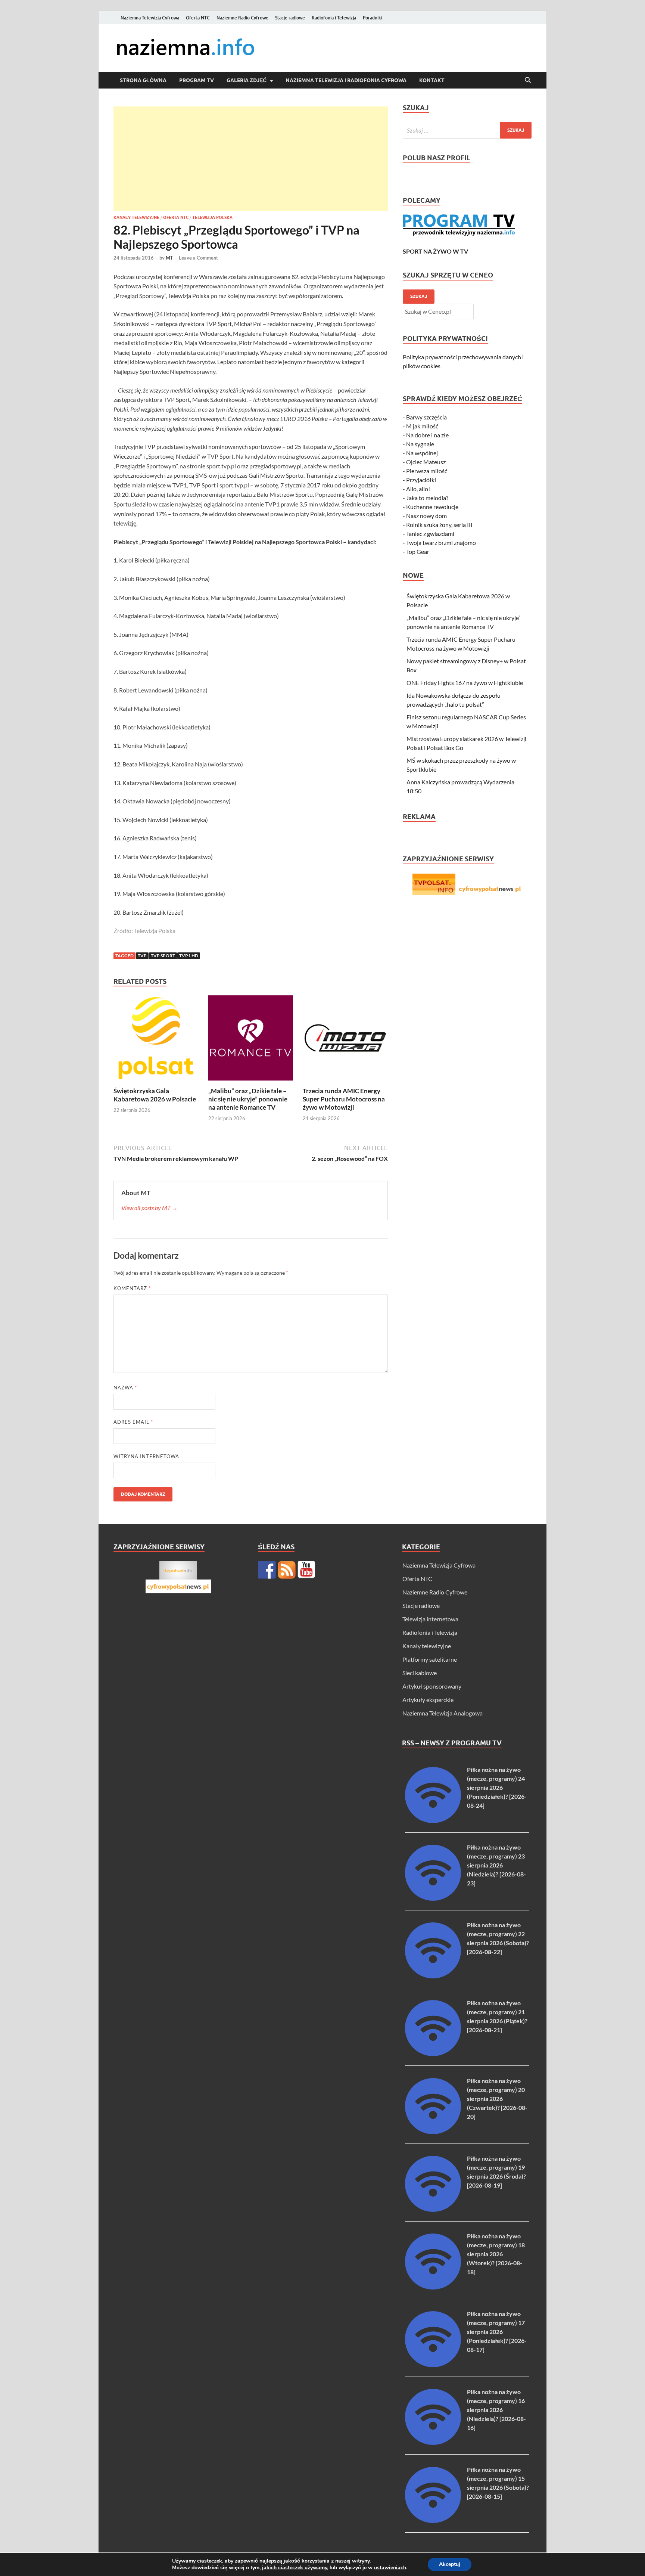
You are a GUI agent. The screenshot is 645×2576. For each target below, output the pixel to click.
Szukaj (419, 296)
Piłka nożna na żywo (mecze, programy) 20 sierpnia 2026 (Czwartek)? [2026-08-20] (497, 2098)
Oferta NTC (198, 18)
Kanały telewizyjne (136, 217)
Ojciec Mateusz (426, 462)
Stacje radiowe (290, 18)
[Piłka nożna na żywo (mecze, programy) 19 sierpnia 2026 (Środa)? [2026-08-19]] (433, 2209)
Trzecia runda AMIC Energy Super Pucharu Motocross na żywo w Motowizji (344, 1099)
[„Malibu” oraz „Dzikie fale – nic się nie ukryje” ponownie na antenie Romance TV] (251, 1040)
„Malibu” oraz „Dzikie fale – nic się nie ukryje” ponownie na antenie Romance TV (248, 1099)
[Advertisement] (251, 159)
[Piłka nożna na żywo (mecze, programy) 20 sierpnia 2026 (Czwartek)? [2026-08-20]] (433, 2132)
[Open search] (528, 80)
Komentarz (132, 1288)
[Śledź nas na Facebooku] (267, 1570)
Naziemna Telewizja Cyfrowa (150, 18)
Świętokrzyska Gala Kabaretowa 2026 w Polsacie (155, 1095)
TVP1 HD (189, 956)
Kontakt (432, 80)
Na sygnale (420, 444)
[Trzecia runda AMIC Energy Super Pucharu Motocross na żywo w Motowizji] (345, 1040)
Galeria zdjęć (247, 80)
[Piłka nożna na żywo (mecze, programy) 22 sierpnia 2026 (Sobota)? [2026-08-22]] (433, 1976)
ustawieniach (390, 2568)
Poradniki (373, 18)
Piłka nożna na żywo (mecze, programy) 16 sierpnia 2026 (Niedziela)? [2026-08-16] (496, 2410)
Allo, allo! (418, 489)
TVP (142, 956)
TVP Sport (163, 956)
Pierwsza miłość (427, 471)
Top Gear (418, 551)
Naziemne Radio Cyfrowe (242, 18)
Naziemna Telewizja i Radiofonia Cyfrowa (346, 80)
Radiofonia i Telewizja (334, 18)
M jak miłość (422, 426)
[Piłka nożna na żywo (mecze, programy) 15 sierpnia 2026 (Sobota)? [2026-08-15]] (433, 2521)
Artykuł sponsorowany (432, 1686)
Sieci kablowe (420, 1673)
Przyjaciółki (421, 480)
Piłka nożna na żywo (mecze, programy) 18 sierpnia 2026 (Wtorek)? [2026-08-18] (496, 2254)
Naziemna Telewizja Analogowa (443, 1713)
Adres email (133, 1422)
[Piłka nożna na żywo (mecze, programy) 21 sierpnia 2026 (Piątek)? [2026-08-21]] (433, 2054)
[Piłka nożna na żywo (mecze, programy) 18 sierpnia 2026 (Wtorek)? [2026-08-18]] (433, 2287)
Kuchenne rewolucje (432, 507)
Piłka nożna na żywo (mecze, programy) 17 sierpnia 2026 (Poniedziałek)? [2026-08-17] (497, 2332)
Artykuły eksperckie (428, 1700)
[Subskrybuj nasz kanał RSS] (287, 1570)
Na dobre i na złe (427, 435)
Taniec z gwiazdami (430, 534)
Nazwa (125, 1388)
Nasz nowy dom (426, 516)
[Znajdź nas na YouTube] (306, 1570)
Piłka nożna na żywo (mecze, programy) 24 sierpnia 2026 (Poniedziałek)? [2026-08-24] (497, 1787)
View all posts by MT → (149, 1208)
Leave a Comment (198, 258)
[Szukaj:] (467, 130)
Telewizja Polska (212, 217)
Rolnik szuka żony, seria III (439, 525)
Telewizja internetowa (430, 1619)
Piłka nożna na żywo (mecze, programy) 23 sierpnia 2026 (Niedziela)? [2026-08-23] (496, 1865)
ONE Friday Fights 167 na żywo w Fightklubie (465, 683)
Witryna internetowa (146, 1456)
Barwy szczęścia (426, 417)
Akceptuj (450, 2564)
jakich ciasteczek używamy (295, 2568)
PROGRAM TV (197, 80)
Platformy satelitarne (430, 1659)
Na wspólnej (422, 453)
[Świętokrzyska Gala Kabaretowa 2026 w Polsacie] (156, 1040)
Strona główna (143, 80)
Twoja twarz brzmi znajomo (441, 543)
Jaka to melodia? (427, 498)
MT (169, 258)
